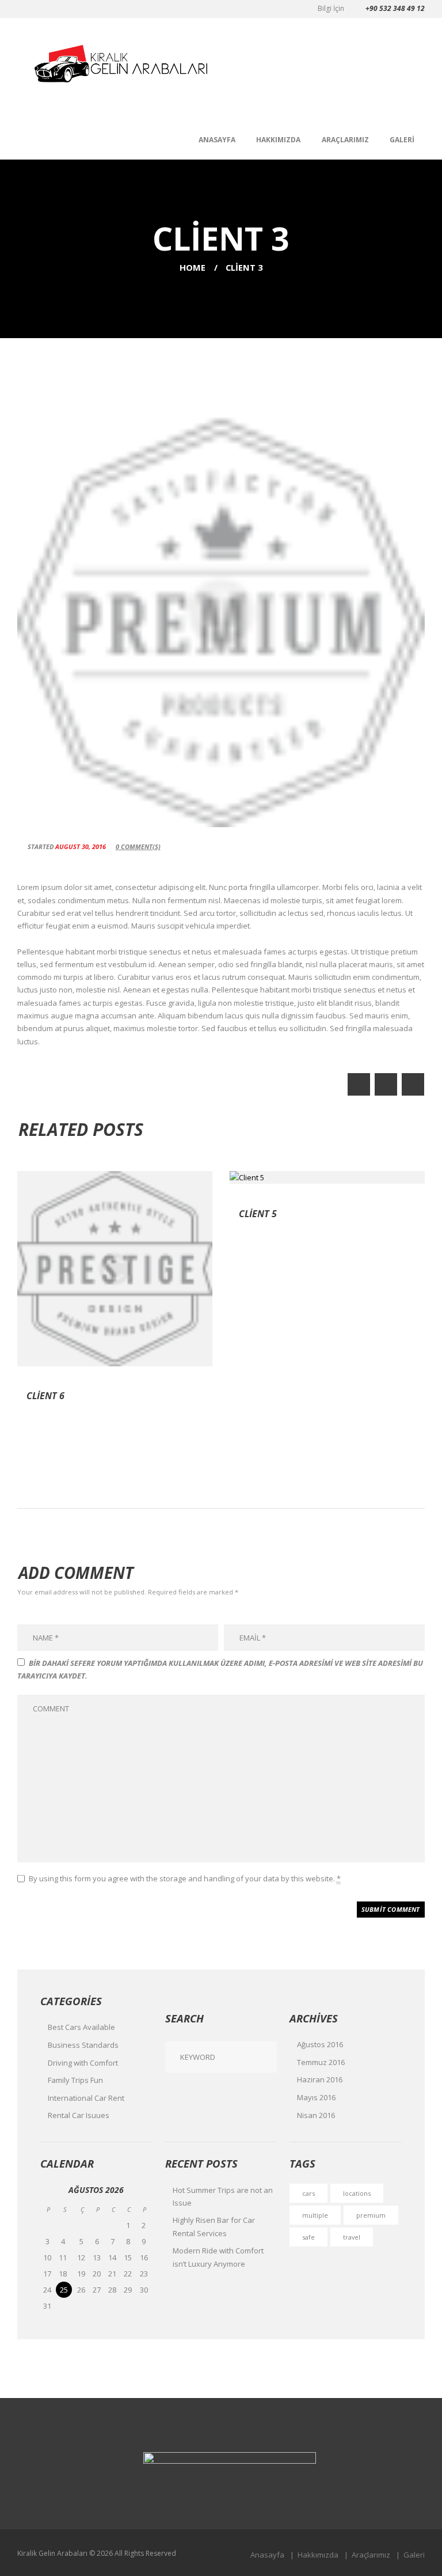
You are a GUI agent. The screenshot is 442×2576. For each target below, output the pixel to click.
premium (371, 2215)
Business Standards (83, 2045)
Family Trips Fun (75, 2080)
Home (193, 267)
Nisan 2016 (316, 2115)
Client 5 (258, 1214)
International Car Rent (86, 2098)
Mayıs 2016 (316, 2097)
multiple (315, 2215)
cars (308, 2193)
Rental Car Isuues (79, 2115)
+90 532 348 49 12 (395, 8)
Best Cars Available (81, 2027)
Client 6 (45, 1396)
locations (357, 2193)
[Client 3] (221, 612)
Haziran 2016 (320, 2079)
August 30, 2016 (81, 846)
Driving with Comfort (83, 2063)
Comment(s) (138, 846)
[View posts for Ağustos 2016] (48, 2190)
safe (308, 2237)
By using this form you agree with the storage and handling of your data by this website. (185, 1878)
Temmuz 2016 (321, 2062)
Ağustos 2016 (320, 2044)
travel (352, 2237)
